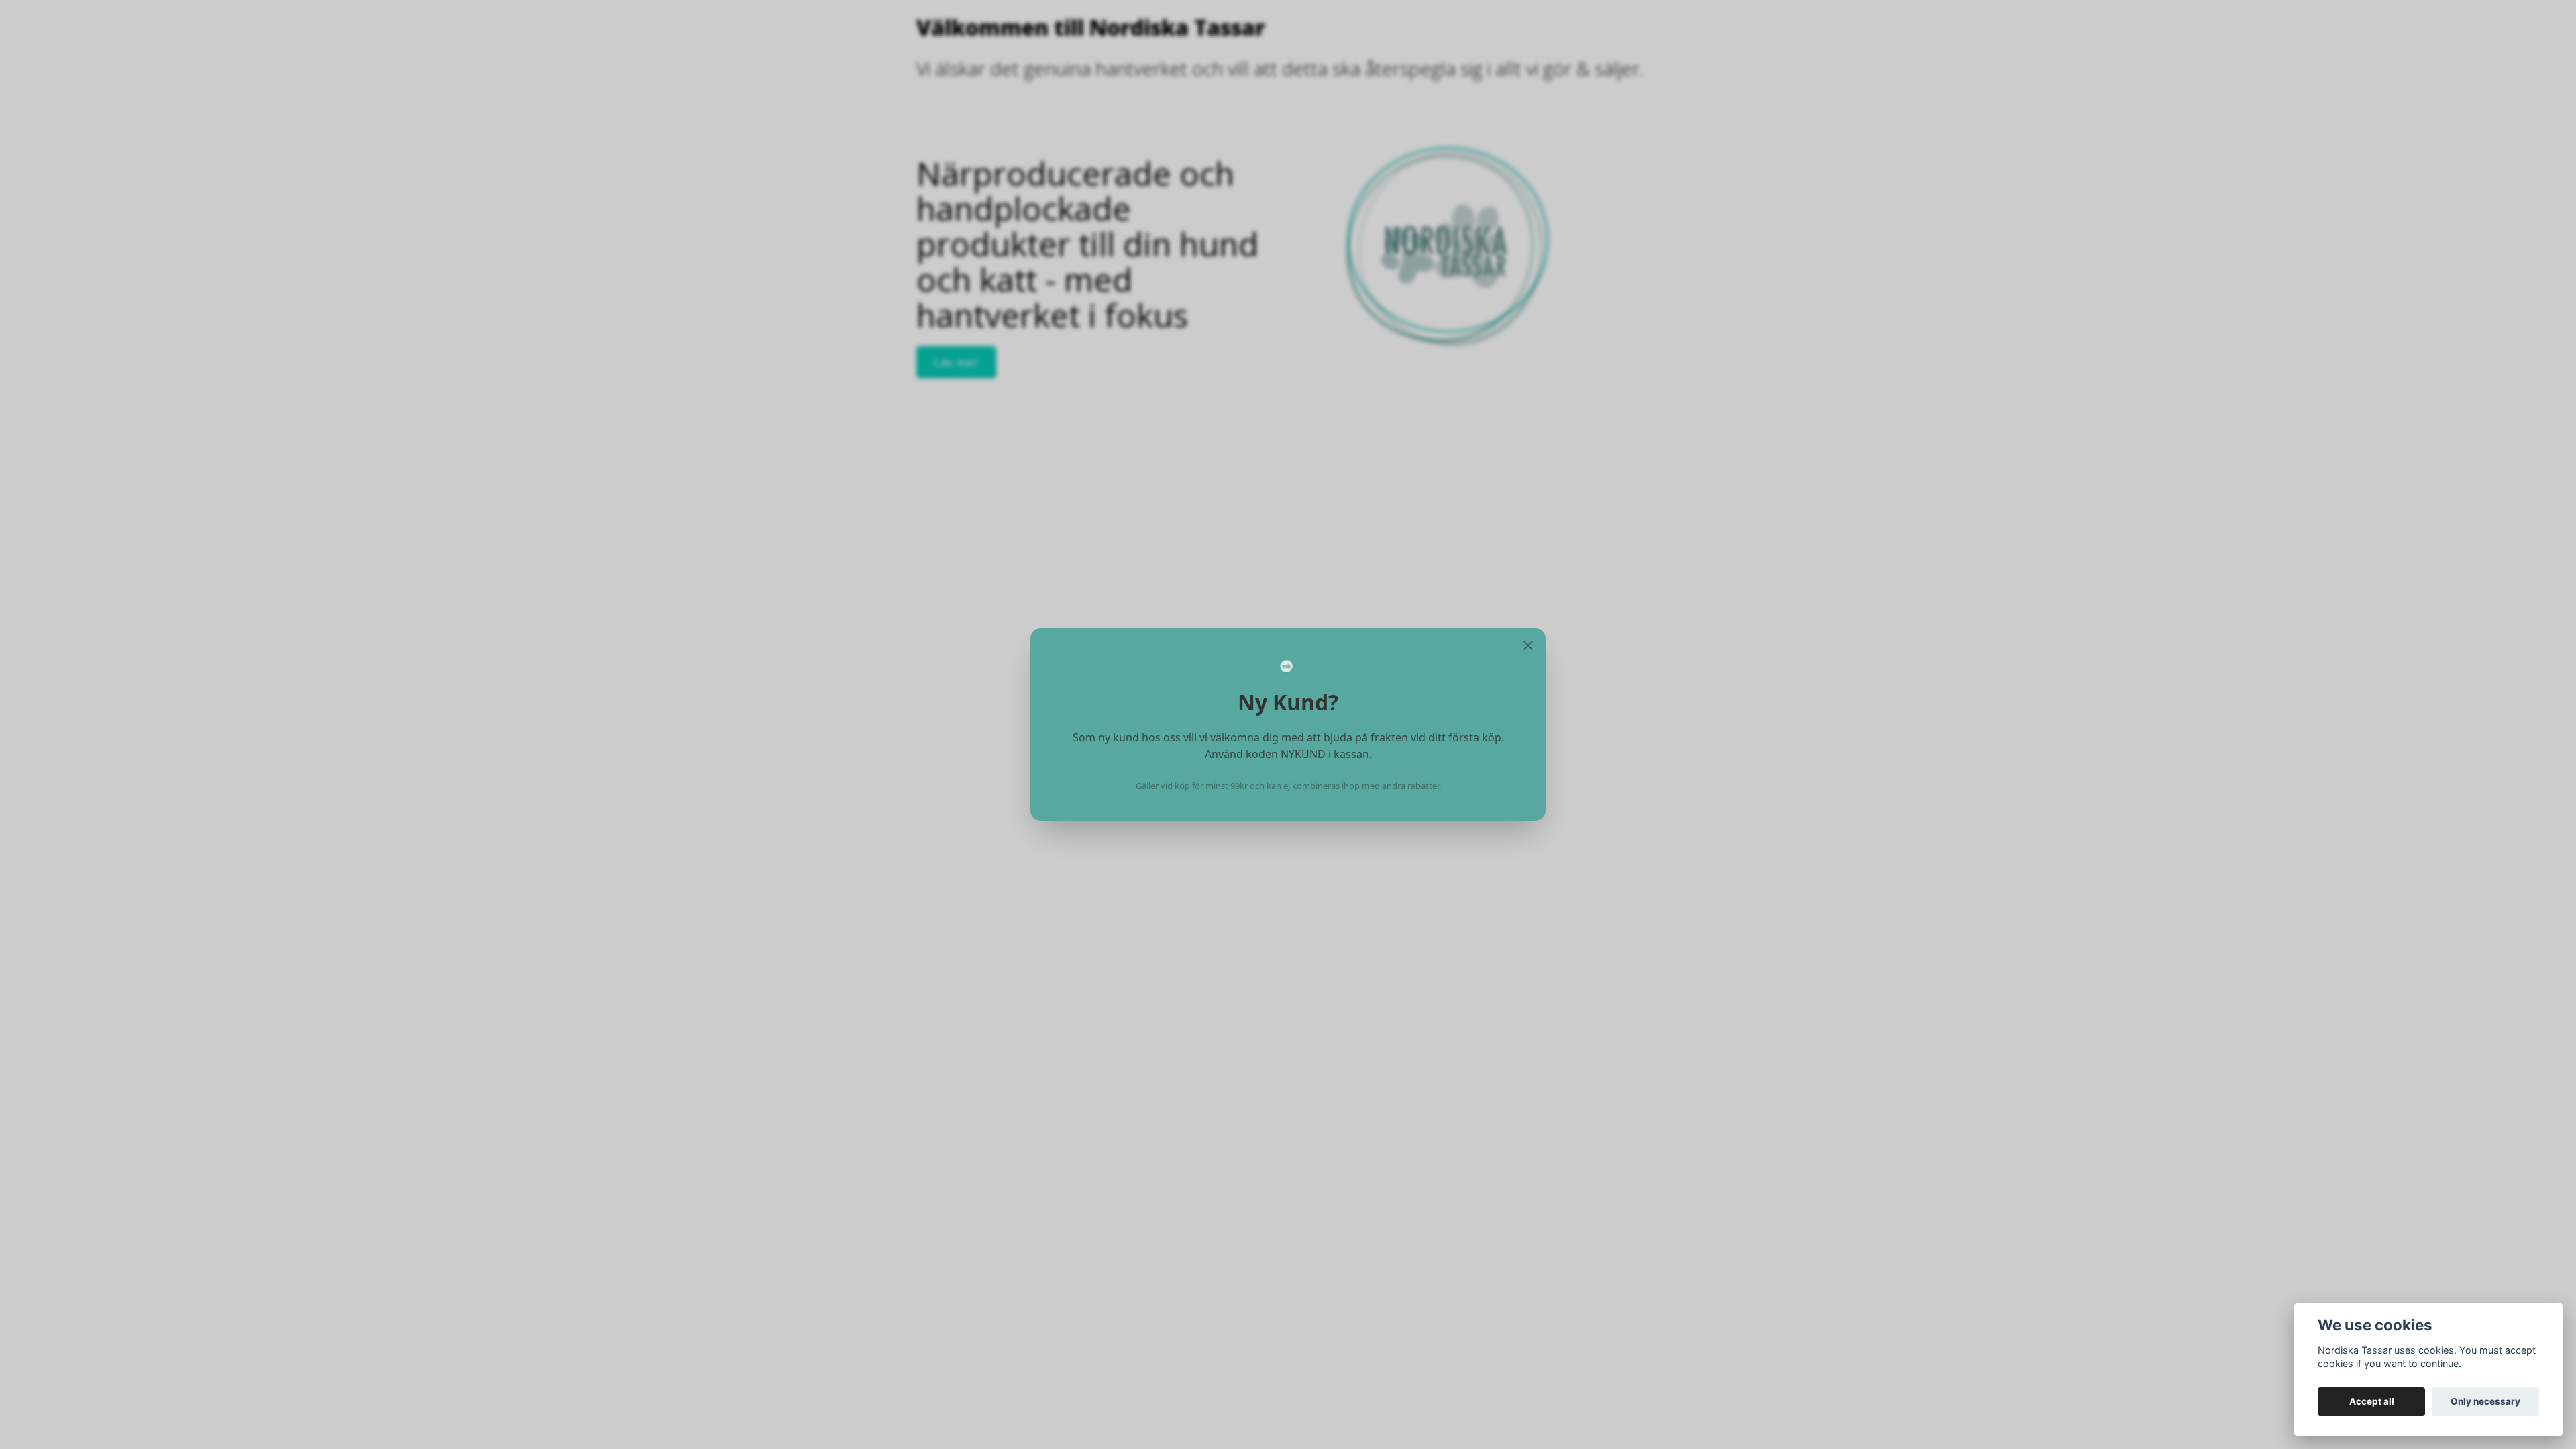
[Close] (1528, 645)
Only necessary (2485, 1401)
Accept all (2372, 1401)
